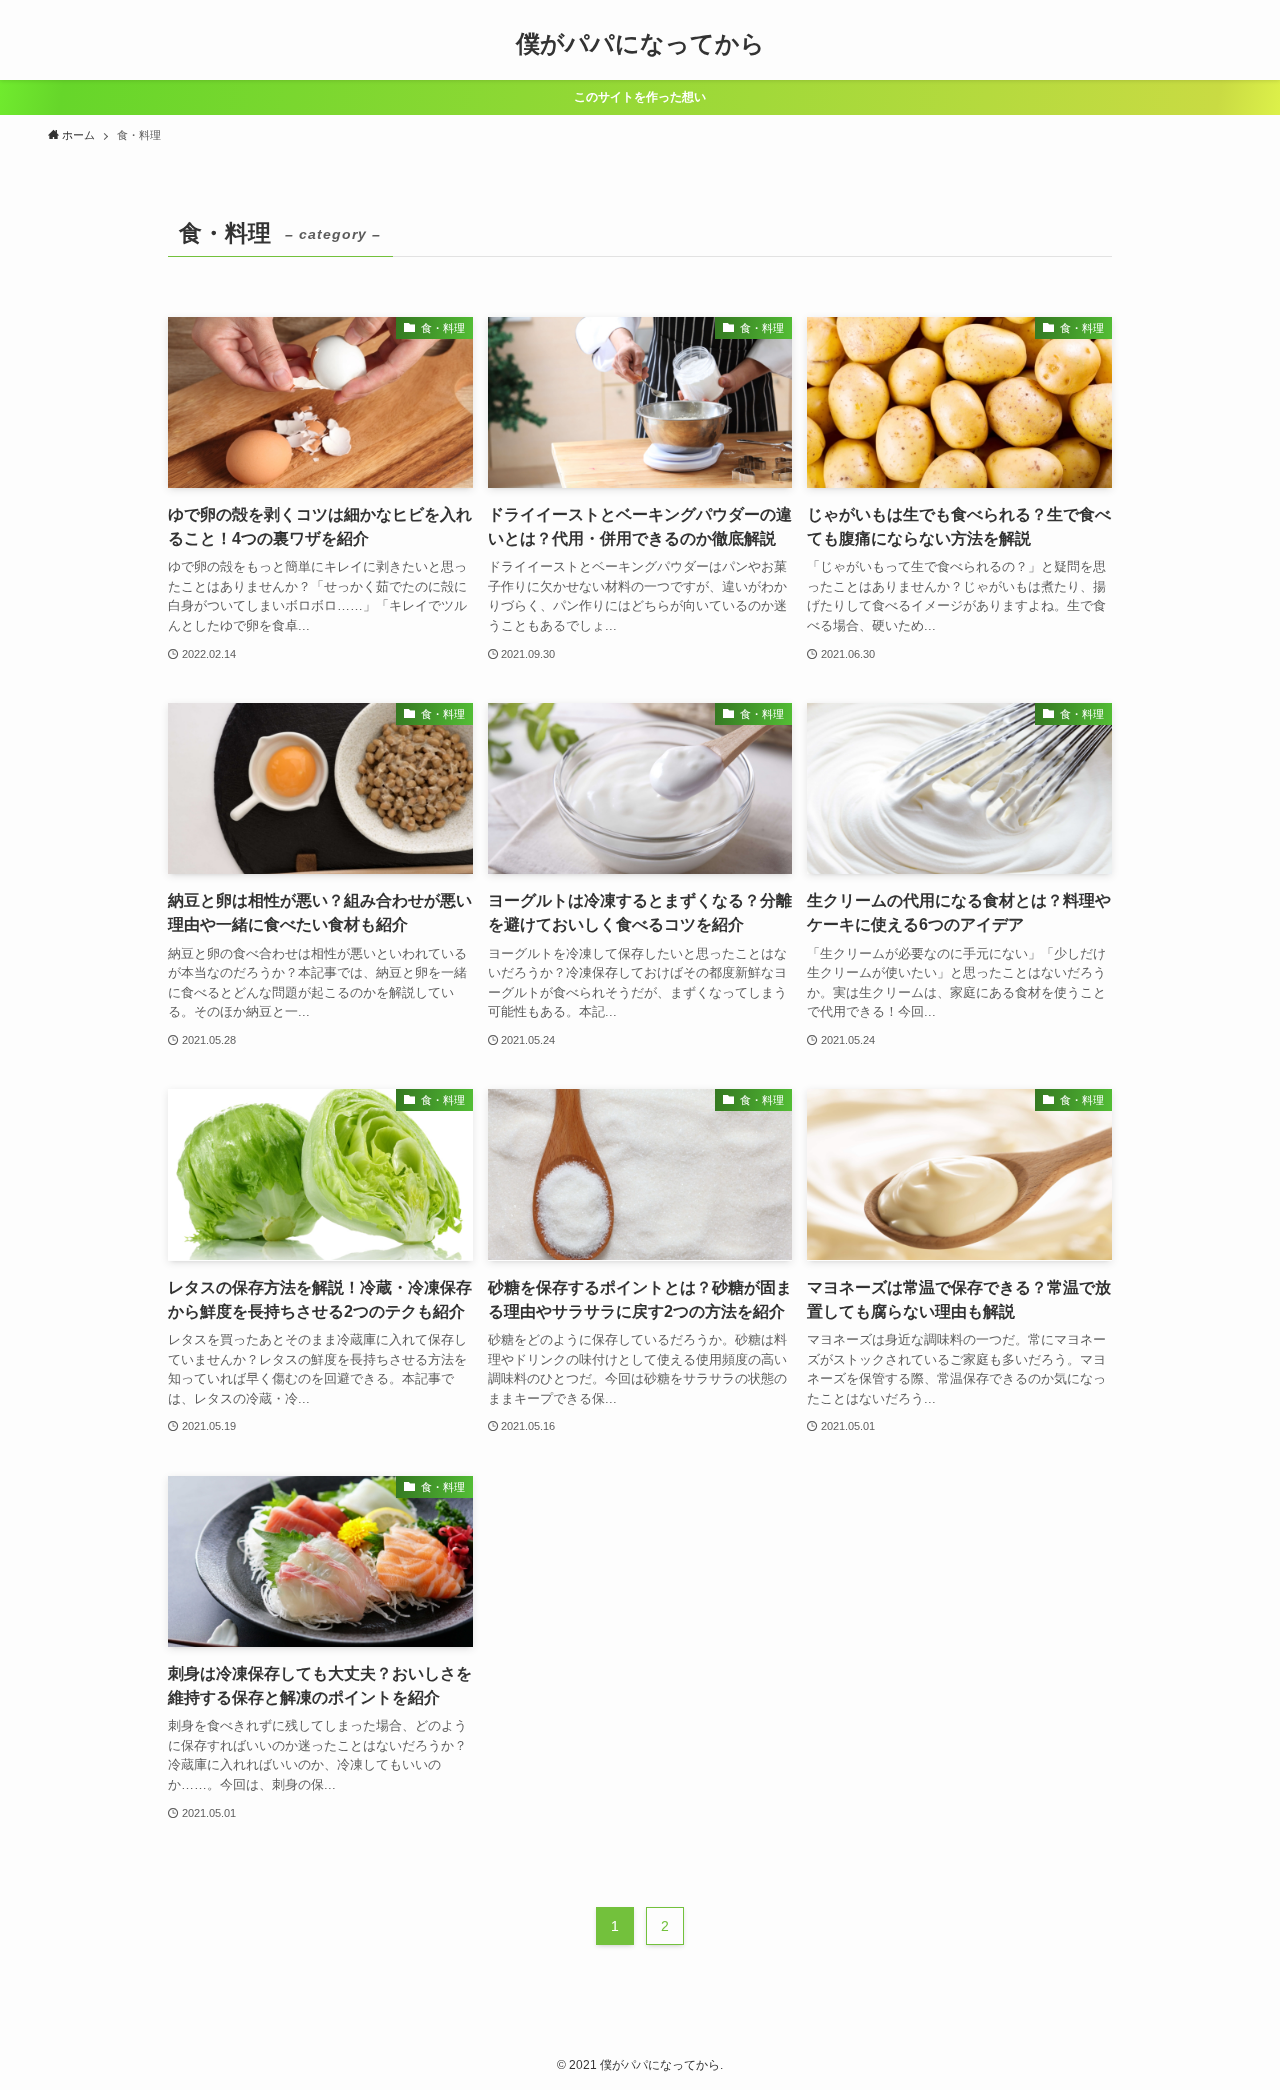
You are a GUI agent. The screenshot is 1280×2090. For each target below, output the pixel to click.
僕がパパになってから (640, 44)
